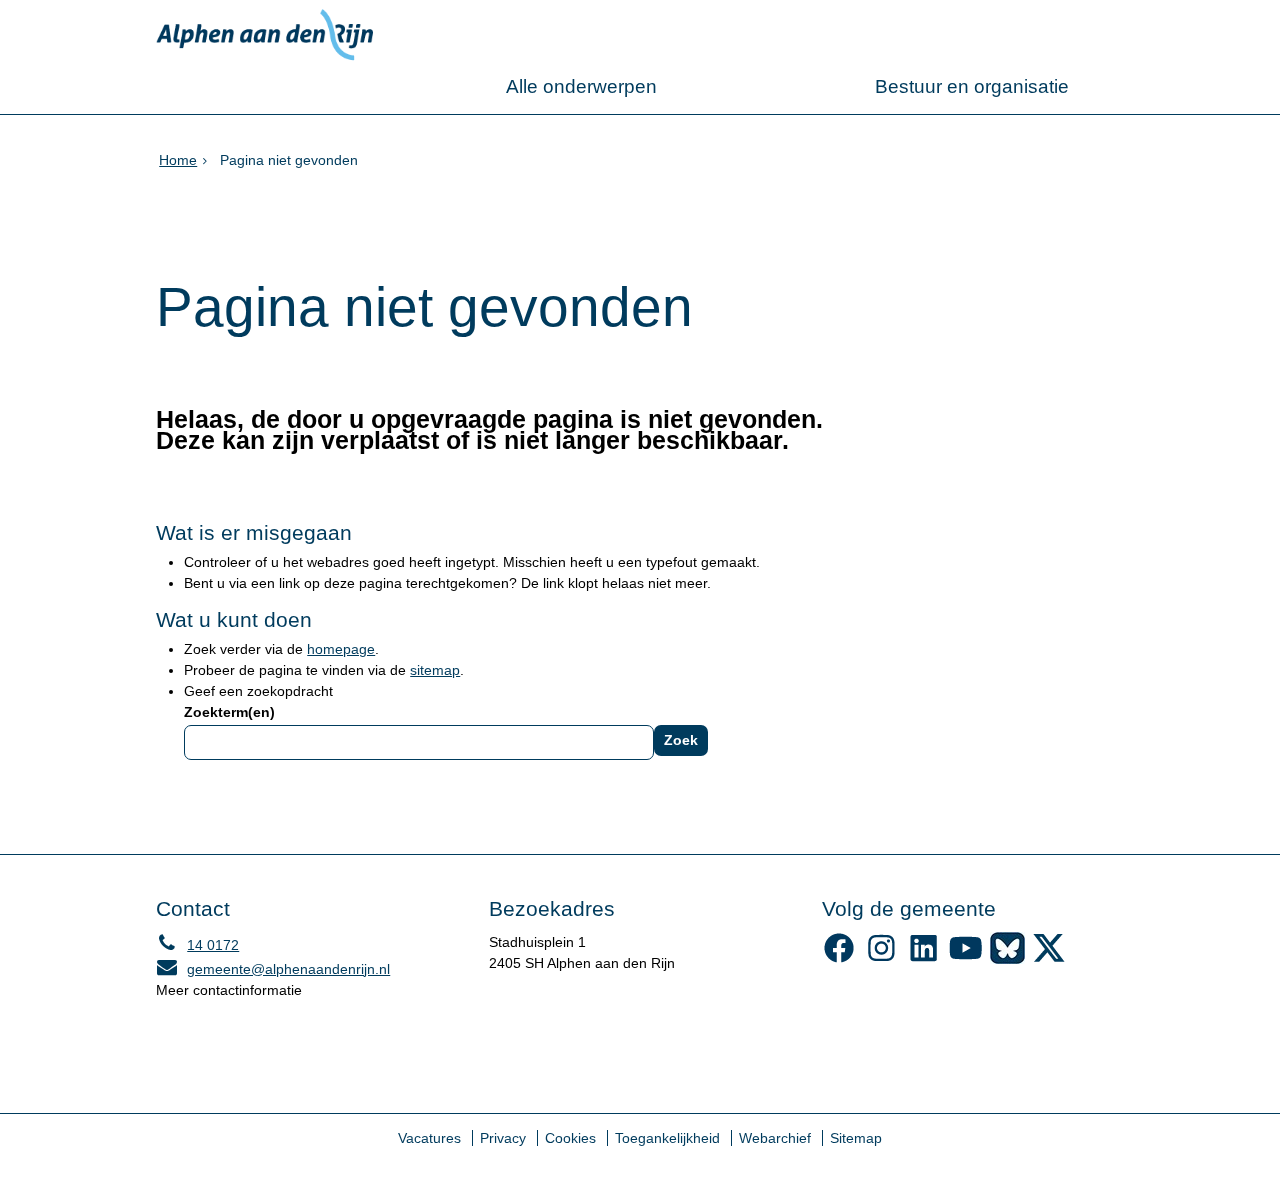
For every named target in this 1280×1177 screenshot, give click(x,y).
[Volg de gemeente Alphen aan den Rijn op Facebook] (839, 959)
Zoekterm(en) (229, 712)
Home (178, 160)
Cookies (570, 1138)
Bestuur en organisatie (972, 86)
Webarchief (775, 1138)
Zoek (681, 740)
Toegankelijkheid (667, 1138)
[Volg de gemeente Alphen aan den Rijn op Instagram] (881, 959)
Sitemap (856, 1138)
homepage (341, 649)
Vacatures (429, 1138)
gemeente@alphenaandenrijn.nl (273, 969)
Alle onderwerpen (581, 86)
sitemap (435, 670)
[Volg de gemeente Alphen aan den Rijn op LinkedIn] (923, 959)
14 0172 (197, 945)
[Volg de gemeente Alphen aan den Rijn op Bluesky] (1007, 959)
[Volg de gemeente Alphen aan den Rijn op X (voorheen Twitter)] (1049, 959)
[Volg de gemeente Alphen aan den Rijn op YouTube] (965, 959)
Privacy (503, 1138)
